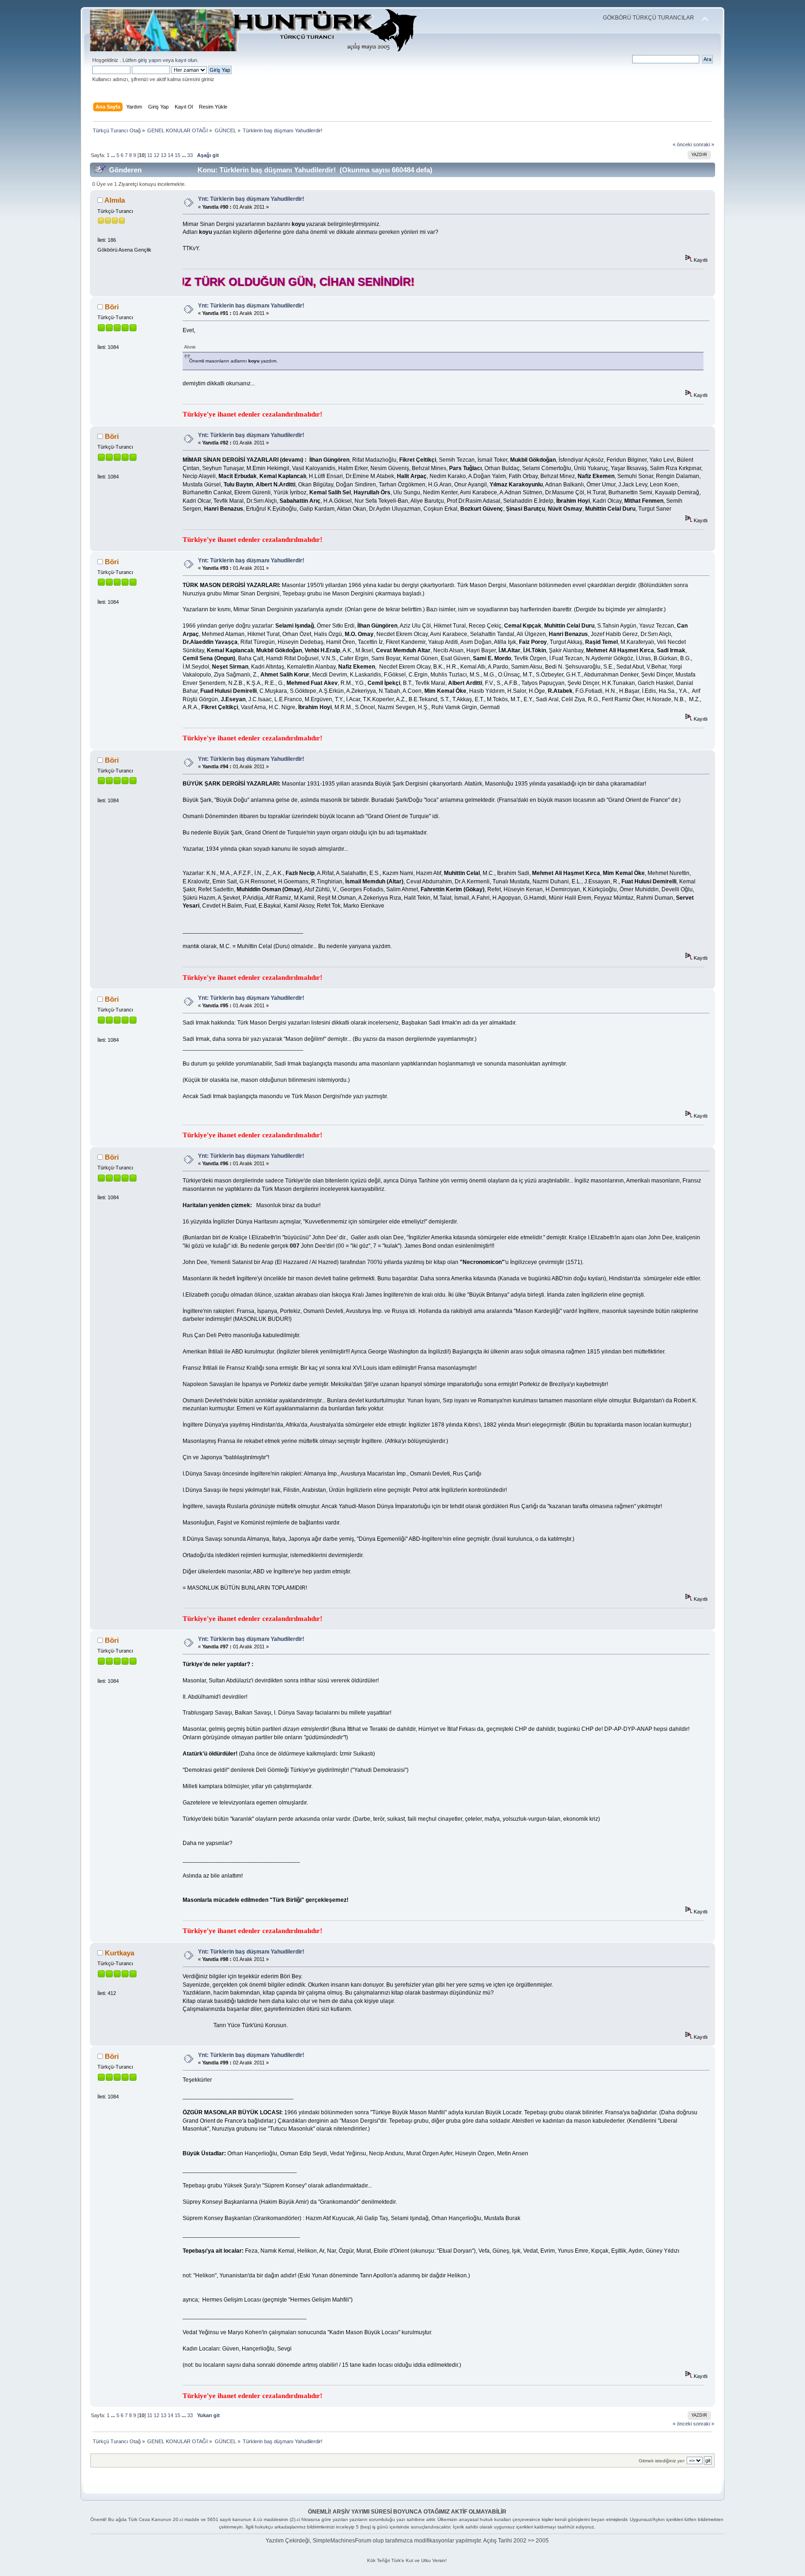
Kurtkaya (119, 1953)
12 (157, 155)
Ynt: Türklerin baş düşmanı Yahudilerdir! (251, 199)
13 (164, 155)
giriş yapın (150, 60)
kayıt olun (186, 60)
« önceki (682, 144)
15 (177, 155)
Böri (112, 307)
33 (190, 155)
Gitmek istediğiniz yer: (662, 2461)
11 (150, 155)
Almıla (115, 200)
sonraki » (704, 144)
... (114, 155)
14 (171, 155)
